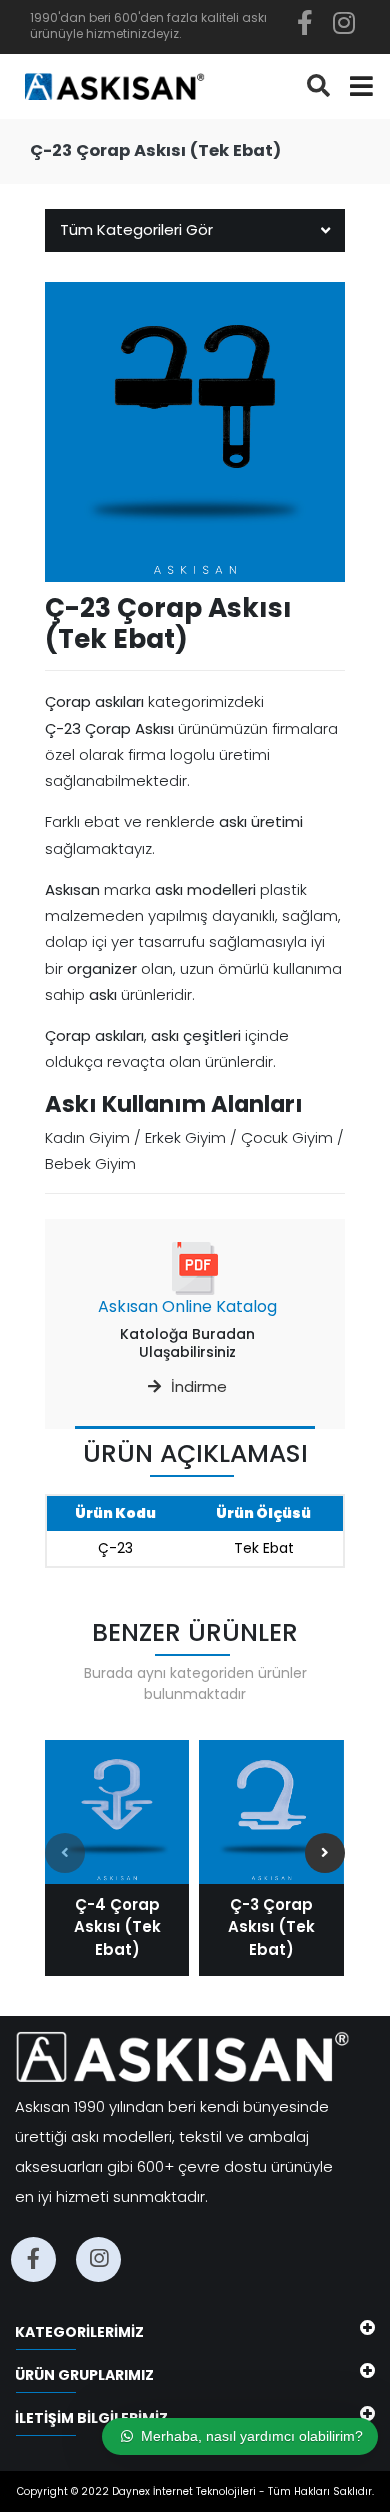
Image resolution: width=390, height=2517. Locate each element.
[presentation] (65, 1853)
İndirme (199, 1386)
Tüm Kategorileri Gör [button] (136, 229)
